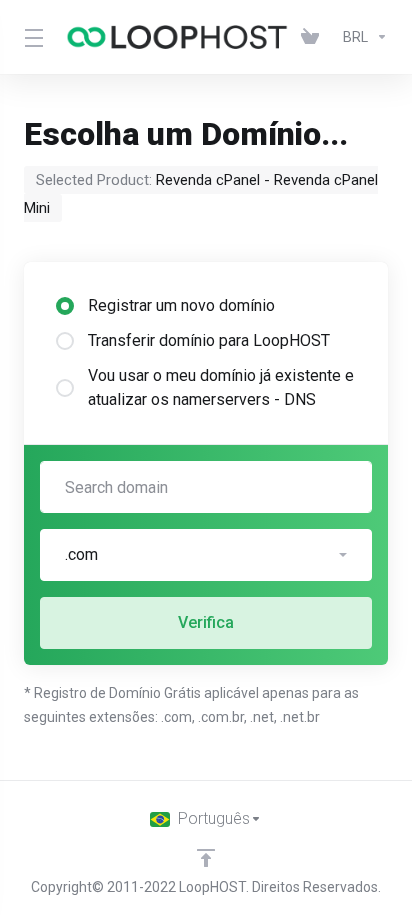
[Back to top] (206, 858)
